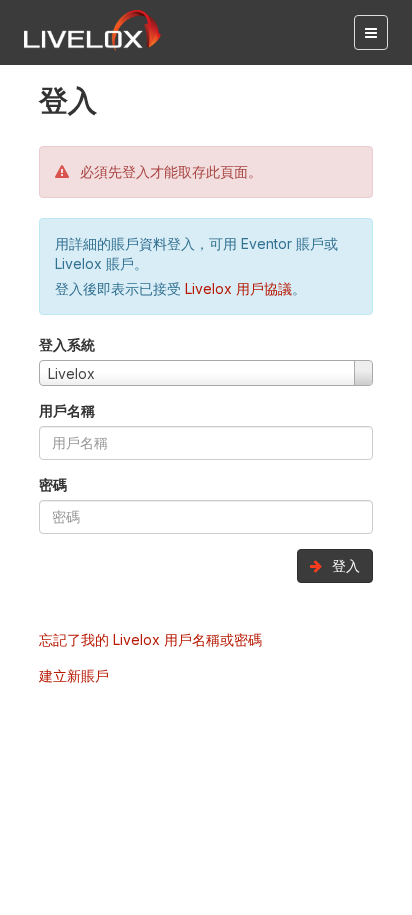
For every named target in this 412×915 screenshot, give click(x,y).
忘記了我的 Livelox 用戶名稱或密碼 (150, 639)
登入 (344, 565)
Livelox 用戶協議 (238, 288)
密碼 (53, 484)
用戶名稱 (67, 410)
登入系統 (67, 344)
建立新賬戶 (74, 675)
